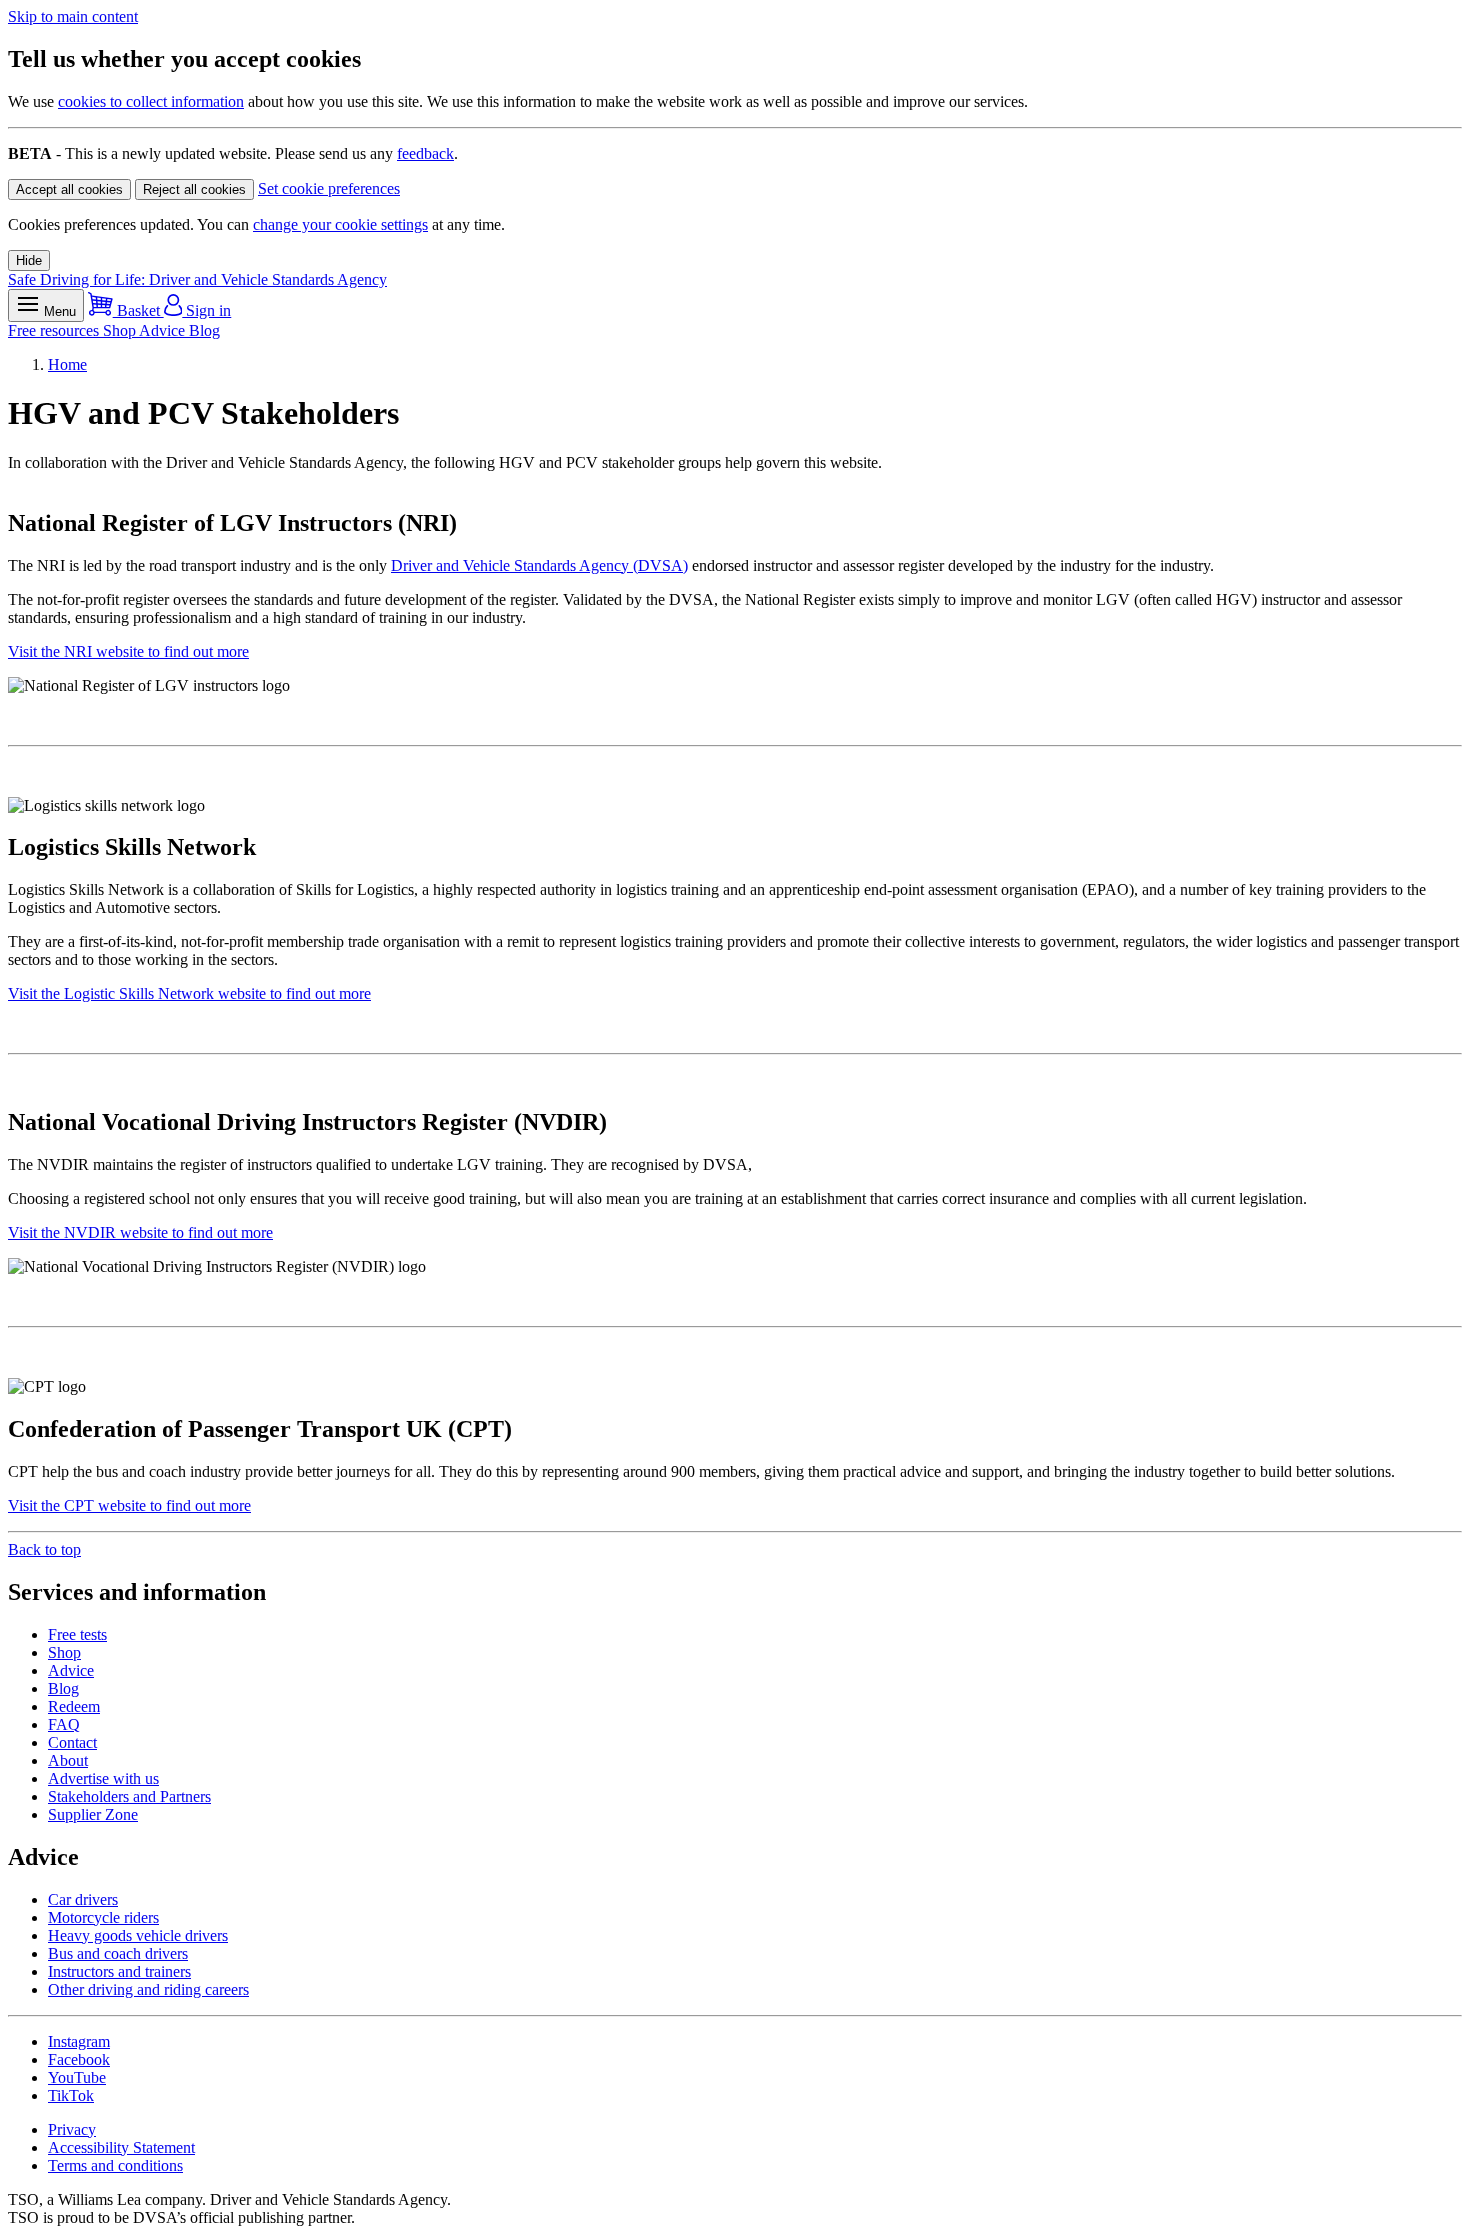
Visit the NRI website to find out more (128, 651)
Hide (29, 260)
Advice (164, 330)
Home (67, 364)
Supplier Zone (93, 1814)
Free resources (55, 330)
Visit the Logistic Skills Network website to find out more (189, 993)
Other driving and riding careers (148, 1989)
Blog (204, 330)
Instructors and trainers (119, 1971)
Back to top (44, 1549)
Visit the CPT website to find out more (129, 1505)
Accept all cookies (69, 189)
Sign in (206, 310)
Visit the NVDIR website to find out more (140, 1232)
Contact (72, 1742)
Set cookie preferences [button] (329, 188)
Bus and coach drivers (118, 1953)
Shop (121, 330)
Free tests (77, 1634)
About (68, 1760)
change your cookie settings (340, 224)
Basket (138, 310)
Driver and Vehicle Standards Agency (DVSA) (539, 565)
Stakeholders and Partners (129, 1796)
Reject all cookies (194, 189)
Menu (58, 311)
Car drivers (83, 1899)
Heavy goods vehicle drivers (138, 1935)
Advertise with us (103, 1778)
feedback (425, 153)
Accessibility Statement (121, 2147)
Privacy (72, 2129)
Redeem (74, 1706)
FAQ (64, 1724)
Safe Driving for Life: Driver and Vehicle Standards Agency (197, 279)
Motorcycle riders (103, 1917)
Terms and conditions (115, 2165)
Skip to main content (73, 16)
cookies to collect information (151, 101)
